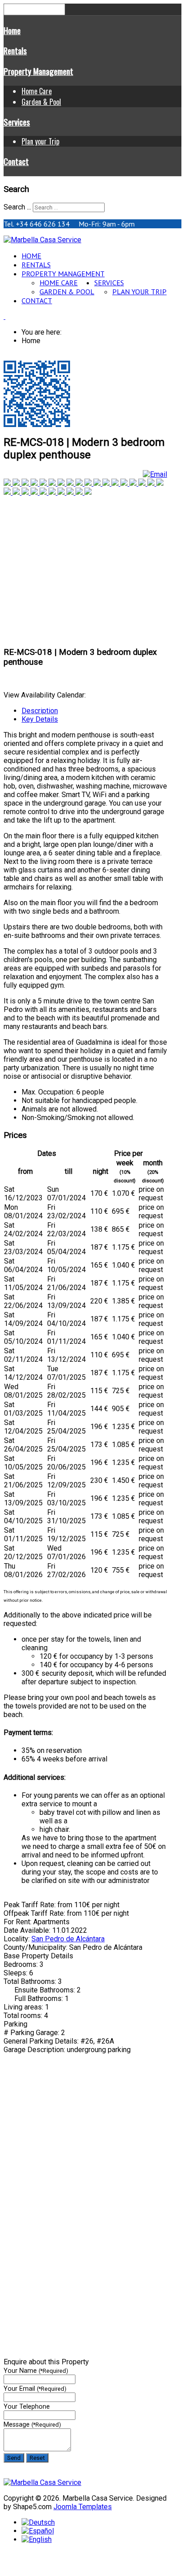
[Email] (155, 474)
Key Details (40, 719)
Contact (16, 161)
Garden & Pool (41, 102)
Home (12, 30)
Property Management (38, 71)
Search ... (17, 207)
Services (17, 122)
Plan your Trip (40, 141)
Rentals (15, 50)
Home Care (37, 91)
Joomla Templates (83, 2507)
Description (40, 711)
